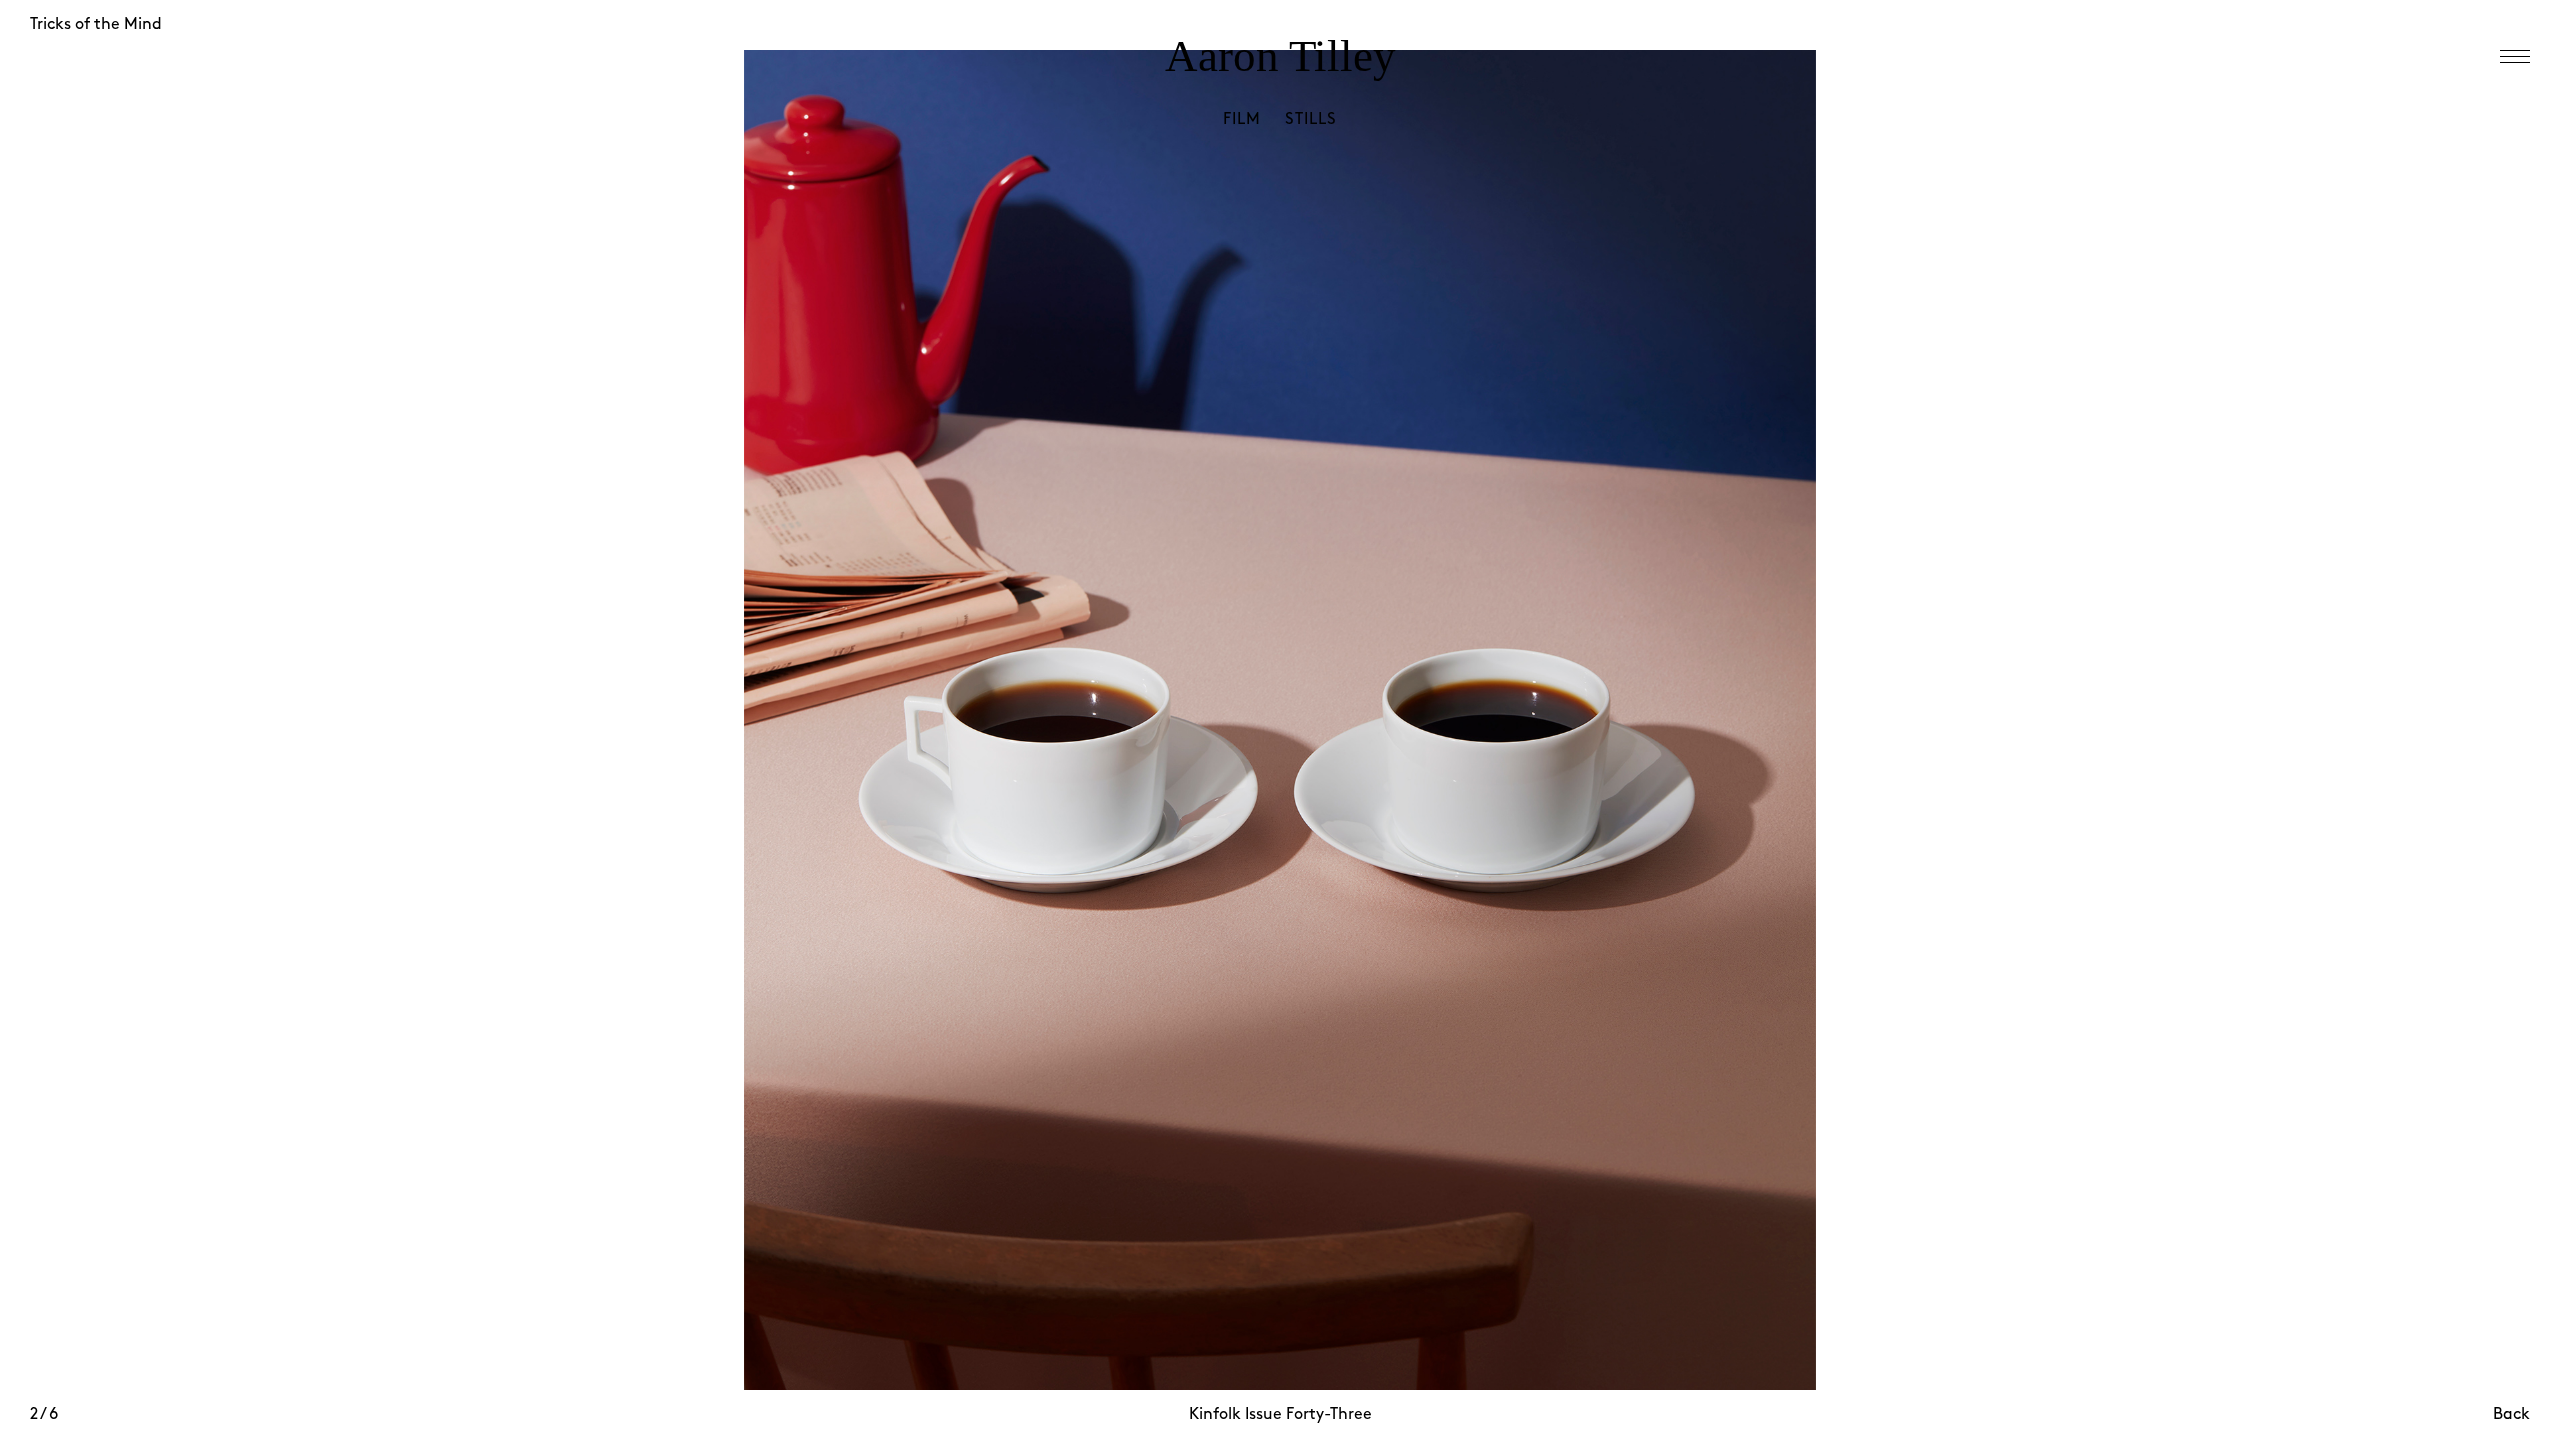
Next (1905, 745)
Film (1242, 119)
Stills (1311, 119)
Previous (655, 745)
